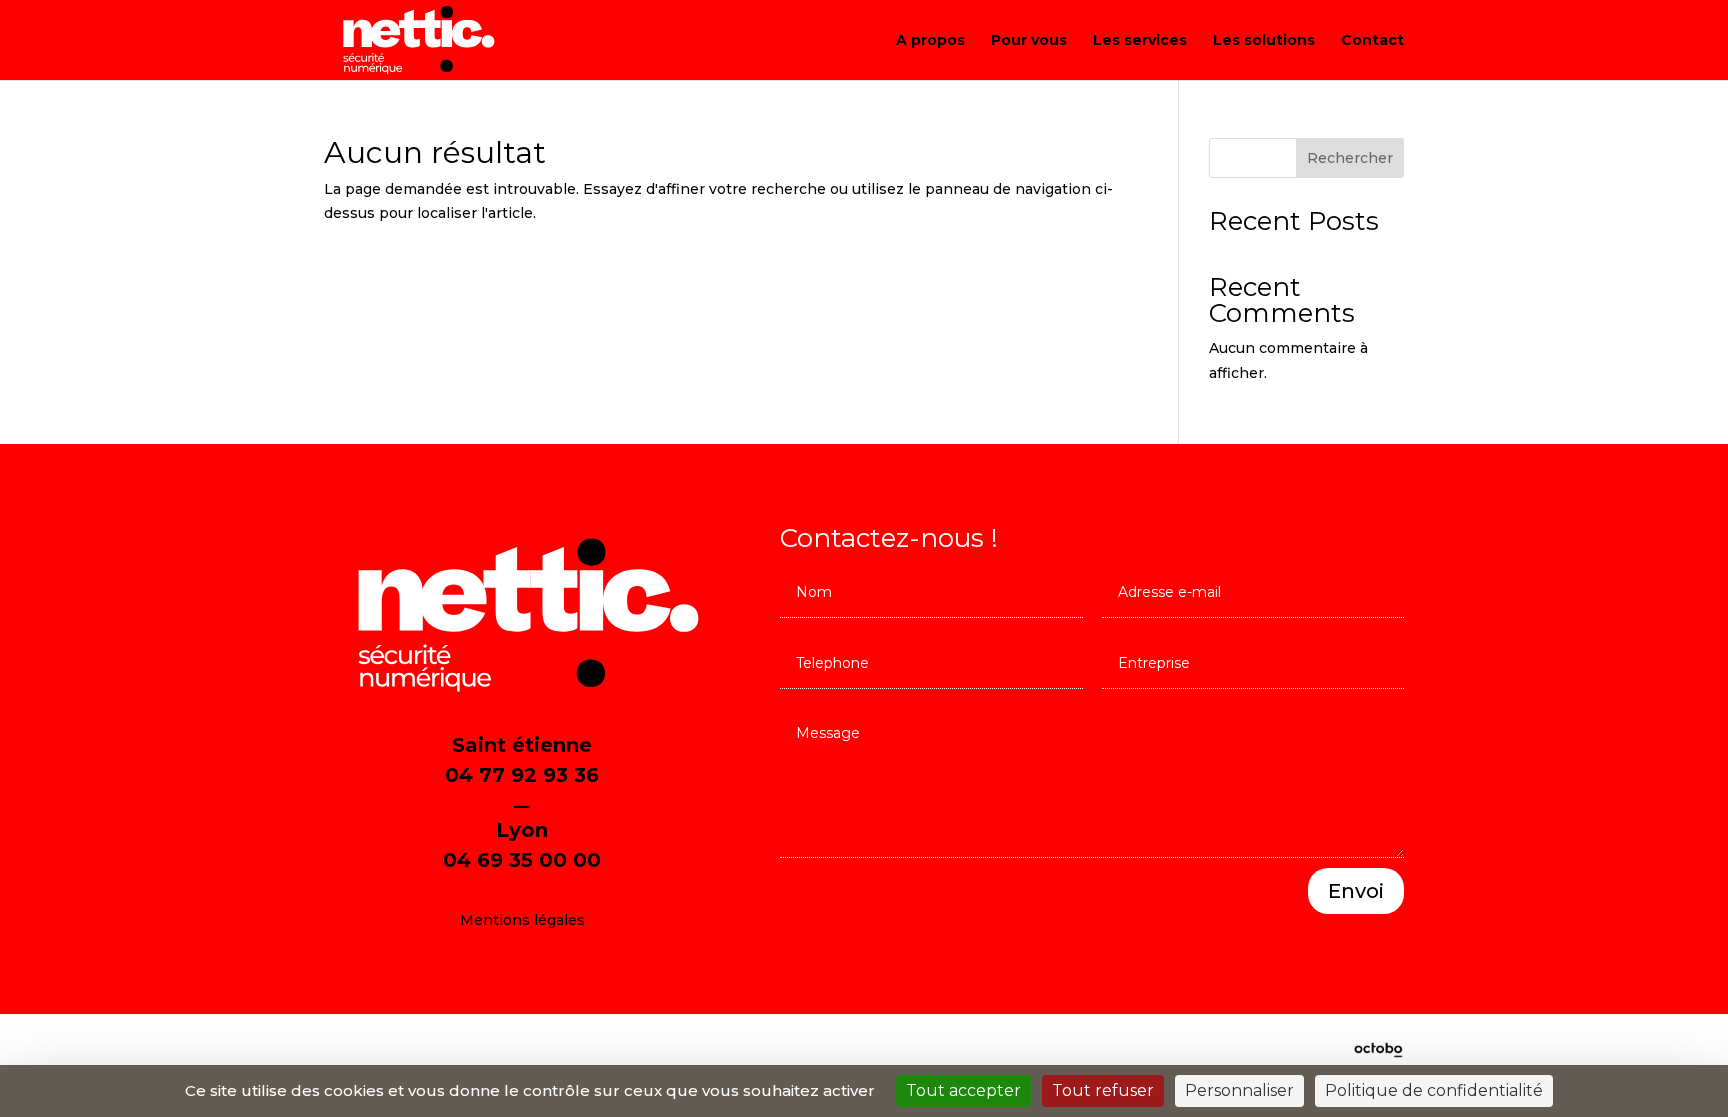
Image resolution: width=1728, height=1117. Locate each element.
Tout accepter (963, 1090)
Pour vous (1029, 41)
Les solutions (1264, 41)
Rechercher (1350, 158)
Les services (1140, 41)
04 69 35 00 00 (522, 860)
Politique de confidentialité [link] (1434, 1090)
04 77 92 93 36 (522, 775)
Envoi (1356, 891)
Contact (1372, 41)
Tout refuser (1103, 1090)
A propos (930, 41)
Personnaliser (1239, 1090)
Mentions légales (522, 920)
